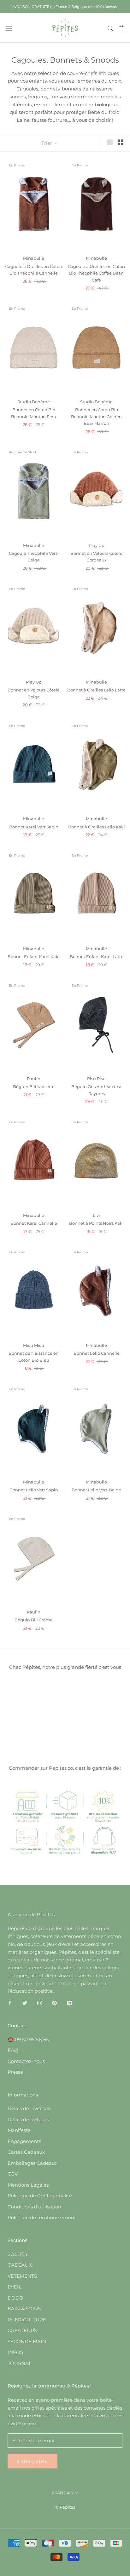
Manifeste (19, 2130)
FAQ (13, 2050)
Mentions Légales (28, 2185)
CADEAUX (20, 2265)
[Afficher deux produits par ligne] (121, 142)
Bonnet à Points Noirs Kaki (96, 1223)
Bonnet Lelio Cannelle (97, 1353)
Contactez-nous (26, 2061)
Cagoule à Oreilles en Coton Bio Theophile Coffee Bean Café (96, 273)
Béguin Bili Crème (34, 1620)
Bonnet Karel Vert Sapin (34, 827)
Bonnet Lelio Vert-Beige (96, 1490)
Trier (47, 143)
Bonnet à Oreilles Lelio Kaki (97, 827)
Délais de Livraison (29, 2108)
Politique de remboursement (42, 2217)
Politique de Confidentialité (40, 2196)
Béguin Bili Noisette (34, 1087)
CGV (13, 2174)
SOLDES (17, 2254)
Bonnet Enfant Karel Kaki (34, 957)
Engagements (24, 2141)
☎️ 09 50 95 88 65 (28, 2039)
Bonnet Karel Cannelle (34, 1223)
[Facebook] (10, 2003)
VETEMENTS (22, 2276)
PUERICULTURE (27, 2320)
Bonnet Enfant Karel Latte (97, 957)
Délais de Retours (28, 2119)
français (62, 2493)
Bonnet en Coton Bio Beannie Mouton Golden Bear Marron (96, 416)
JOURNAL (20, 2363)
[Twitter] (25, 2003)
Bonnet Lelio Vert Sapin (34, 1490)
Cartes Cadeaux (26, 2152)
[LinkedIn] (69, 2003)
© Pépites (65, 2507)
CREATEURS (22, 2330)
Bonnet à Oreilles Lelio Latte (96, 690)
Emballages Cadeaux (32, 2163)
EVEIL (15, 2287)
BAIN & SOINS (24, 2309)
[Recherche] (110, 28)
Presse (15, 2072)
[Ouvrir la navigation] (9, 28)
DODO (15, 2298)
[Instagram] (40, 2003)
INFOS (15, 2352)
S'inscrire (32, 2461)
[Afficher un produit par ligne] (110, 142)
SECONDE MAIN (27, 2341)
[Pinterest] (54, 2003)
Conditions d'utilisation (34, 2207)
